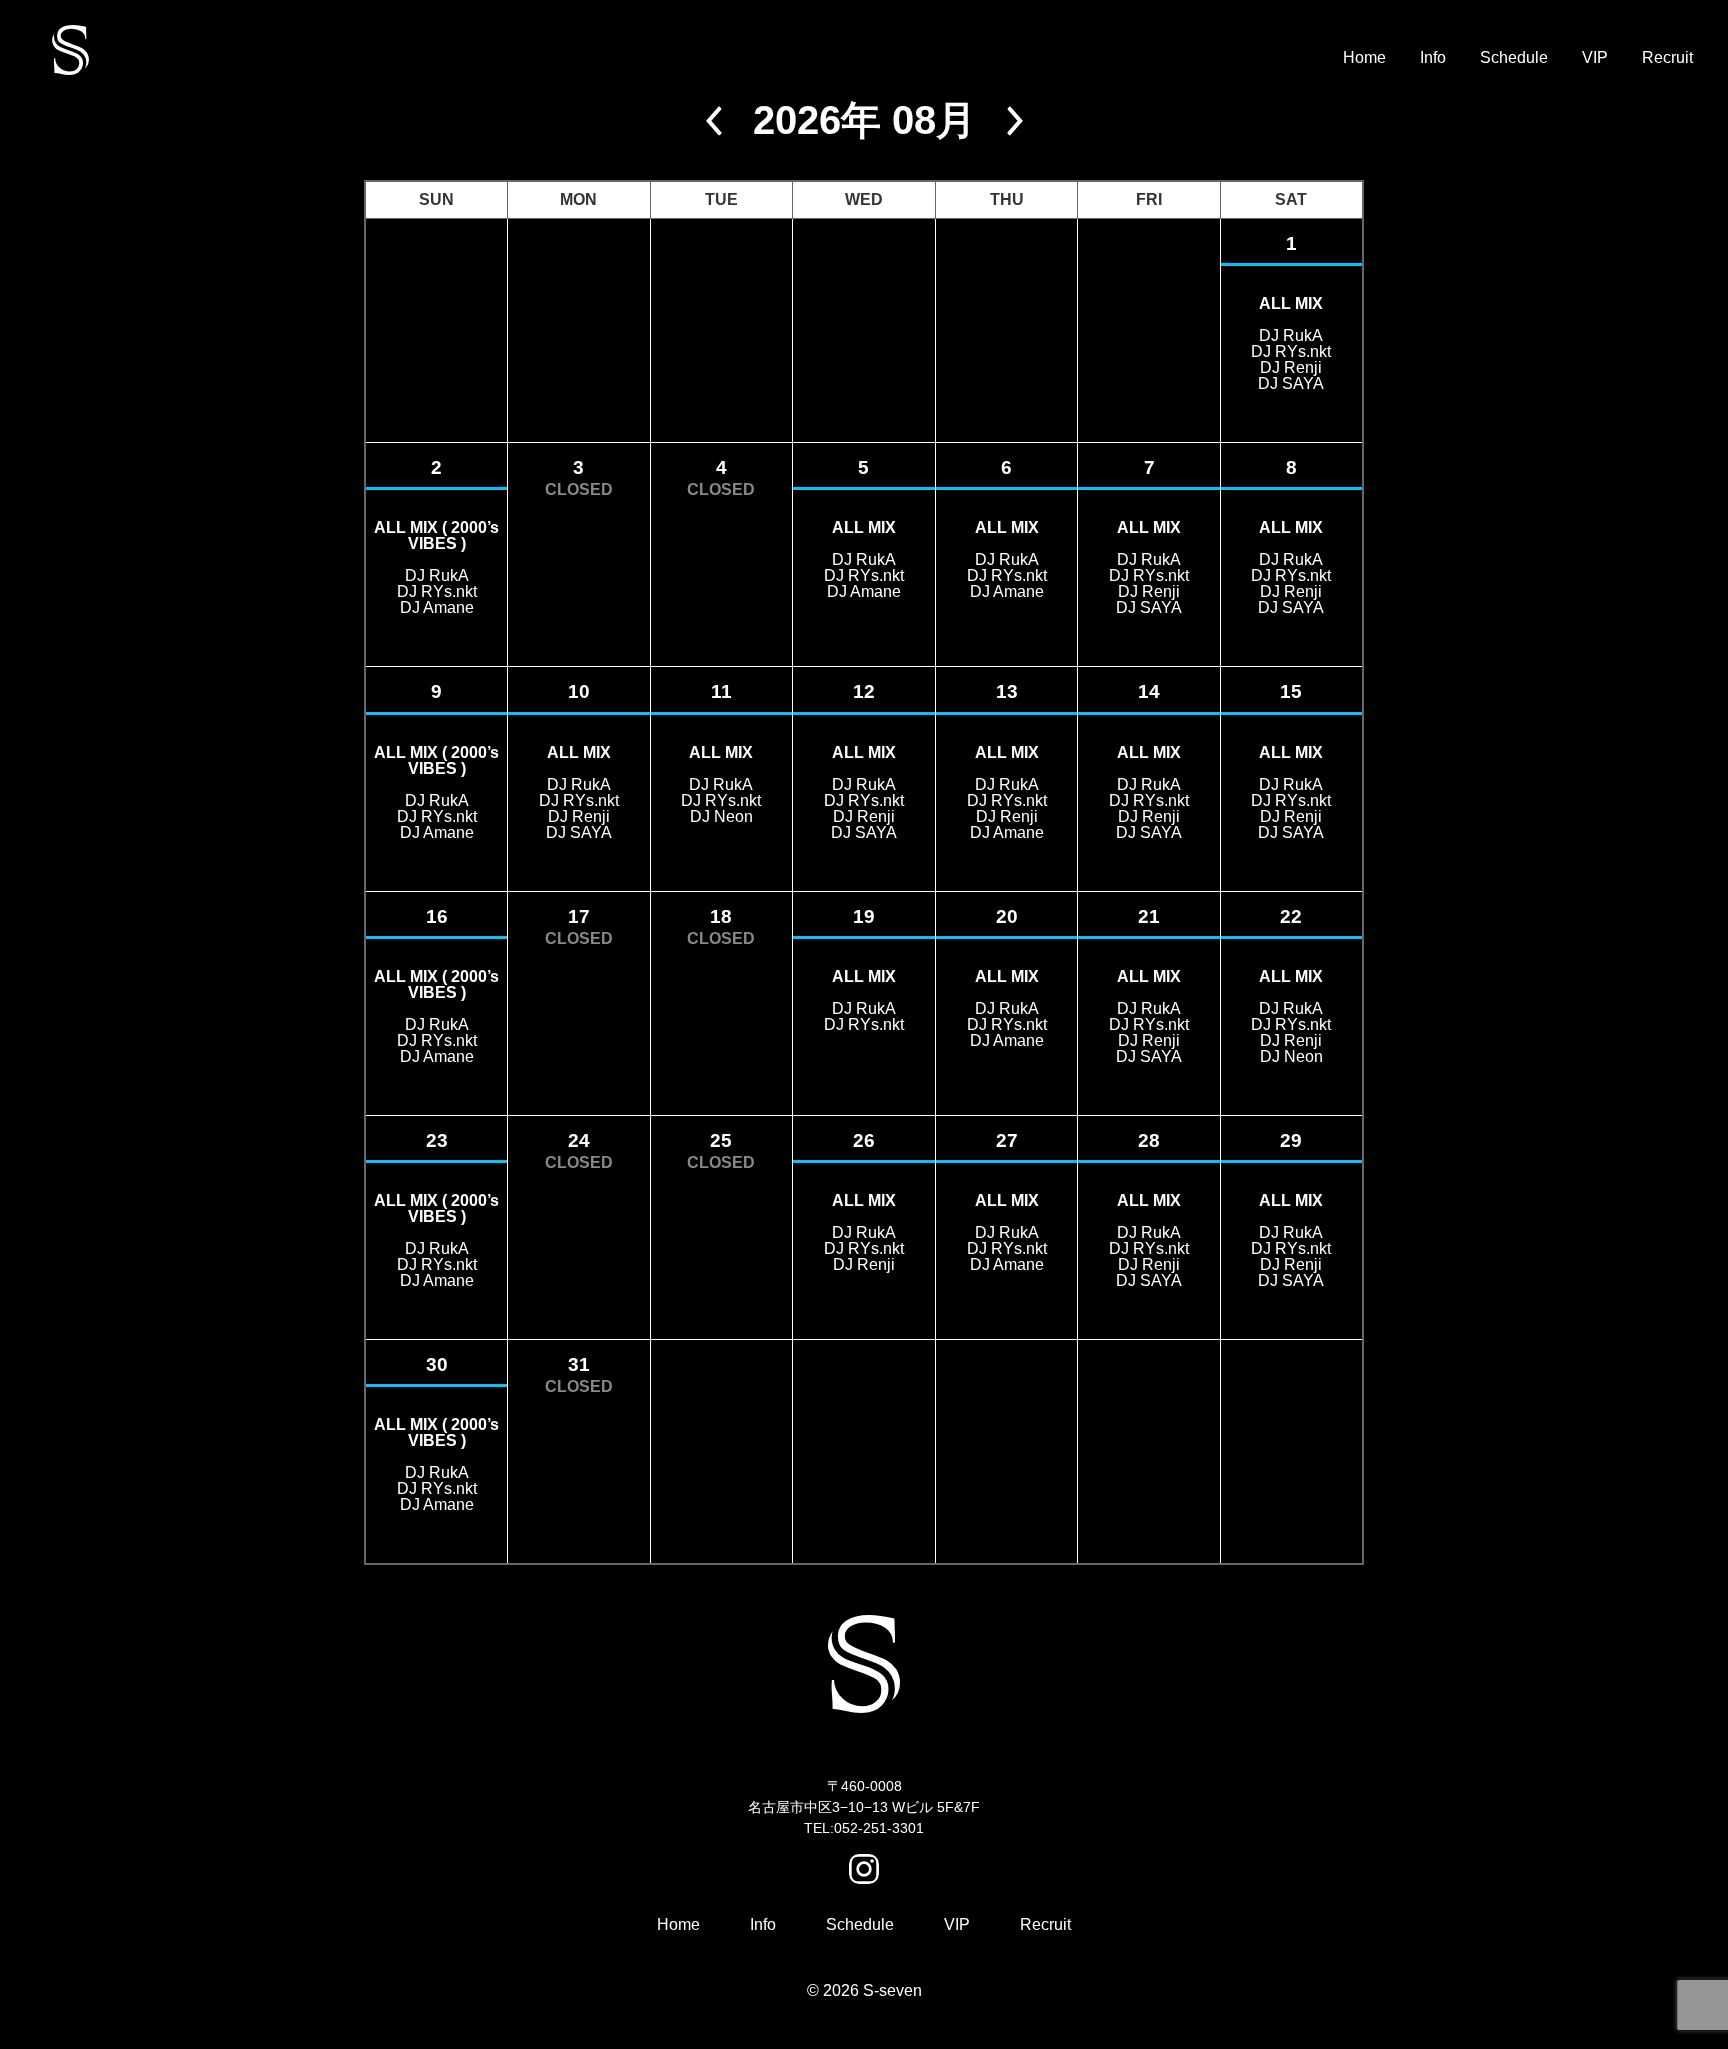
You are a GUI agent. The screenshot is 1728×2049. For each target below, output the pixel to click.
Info (1433, 58)
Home (1364, 58)
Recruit (1667, 58)
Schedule (1514, 58)
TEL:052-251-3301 (864, 1828)
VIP (1595, 58)
